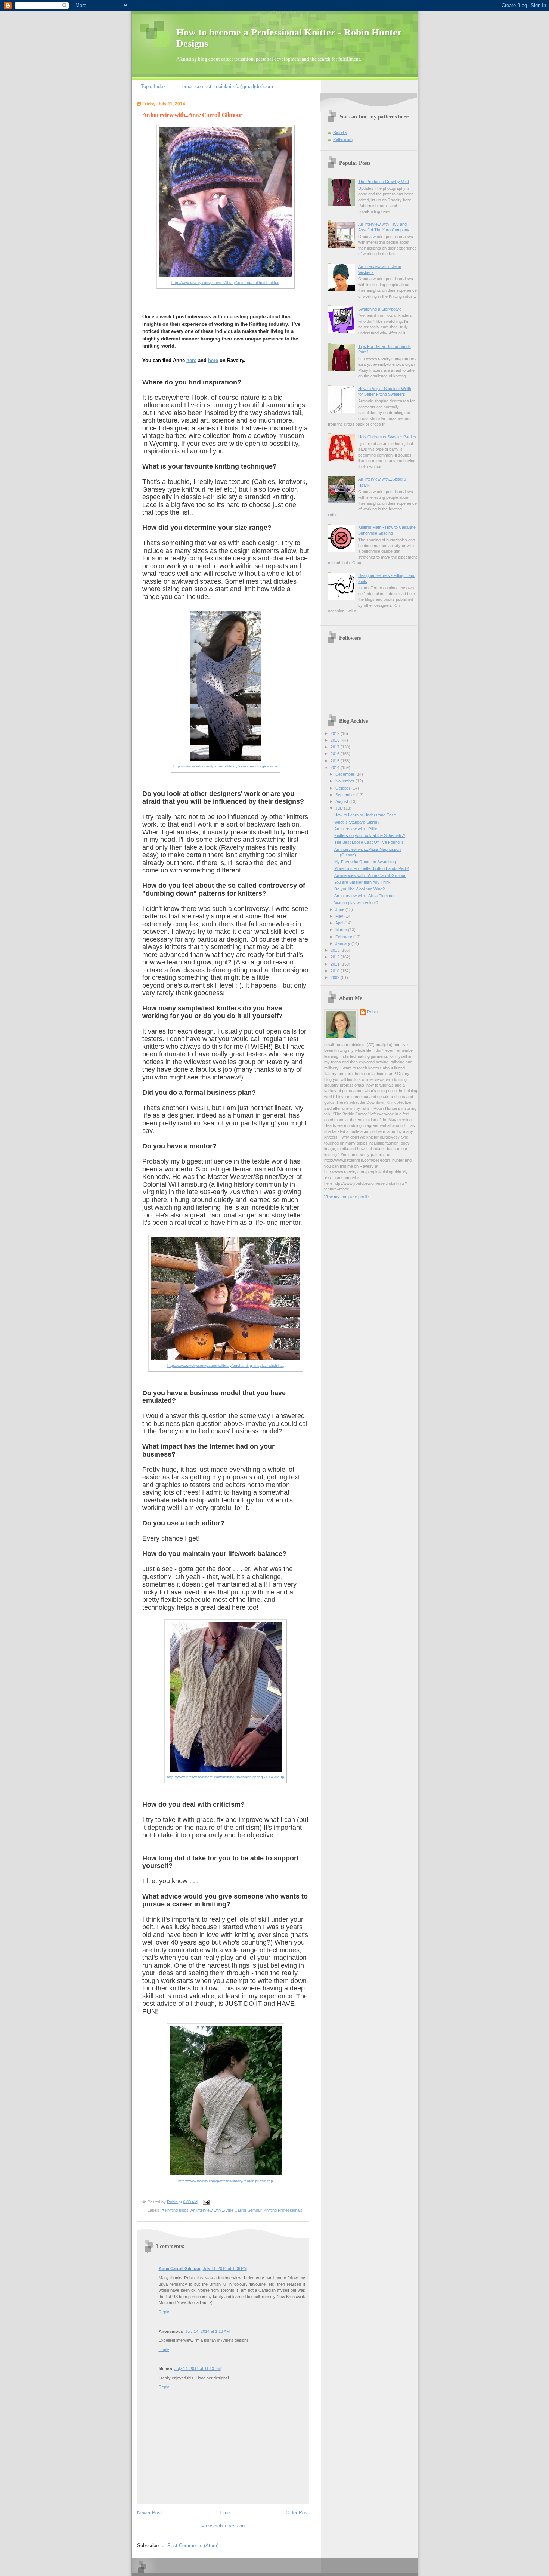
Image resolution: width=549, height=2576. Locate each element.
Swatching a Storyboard (380, 309)
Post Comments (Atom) (193, 2546)
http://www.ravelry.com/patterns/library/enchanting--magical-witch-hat (226, 1366)
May (340, 916)
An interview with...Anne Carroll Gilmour (226, 2210)
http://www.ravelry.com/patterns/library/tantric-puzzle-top (226, 2181)
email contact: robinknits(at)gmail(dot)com (228, 87)
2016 (336, 754)
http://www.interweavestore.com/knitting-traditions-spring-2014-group (226, 1777)
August (342, 801)
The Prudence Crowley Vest (384, 182)
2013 (336, 950)
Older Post (297, 2513)
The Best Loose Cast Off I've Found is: (370, 842)
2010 (336, 971)
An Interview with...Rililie (356, 829)
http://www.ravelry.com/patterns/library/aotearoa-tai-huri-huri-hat (225, 283)
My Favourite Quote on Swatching (365, 862)
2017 (336, 747)
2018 (336, 740)
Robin (372, 1012)
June (340, 909)
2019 (336, 733)
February (344, 937)
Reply (164, 2312)
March (342, 930)
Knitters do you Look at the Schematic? (370, 835)
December (345, 774)
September (346, 795)
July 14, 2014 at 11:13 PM (198, 2369)
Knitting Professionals (283, 2210)
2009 (336, 977)
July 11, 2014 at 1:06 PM (225, 2268)
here (191, 360)
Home (224, 2513)
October (343, 788)
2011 (336, 964)
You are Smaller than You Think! (363, 882)
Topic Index (153, 87)
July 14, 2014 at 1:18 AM (207, 2331)
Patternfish (343, 139)
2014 (336, 767)
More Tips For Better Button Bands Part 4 (372, 868)
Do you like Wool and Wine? (359, 889)
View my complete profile (347, 1197)
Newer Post (150, 2513)
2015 (336, 761)
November (345, 781)
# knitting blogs (175, 2210)
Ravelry (340, 132)
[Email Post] (205, 2202)
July (340, 808)
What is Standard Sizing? (357, 822)
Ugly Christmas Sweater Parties (387, 437)
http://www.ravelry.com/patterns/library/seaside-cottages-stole (225, 766)
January (343, 943)
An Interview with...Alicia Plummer (365, 896)
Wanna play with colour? (356, 903)
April (340, 923)
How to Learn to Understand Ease (365, 815)
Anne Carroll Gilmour (180, 2268)
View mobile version (223, 2526)
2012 (336, 957)
